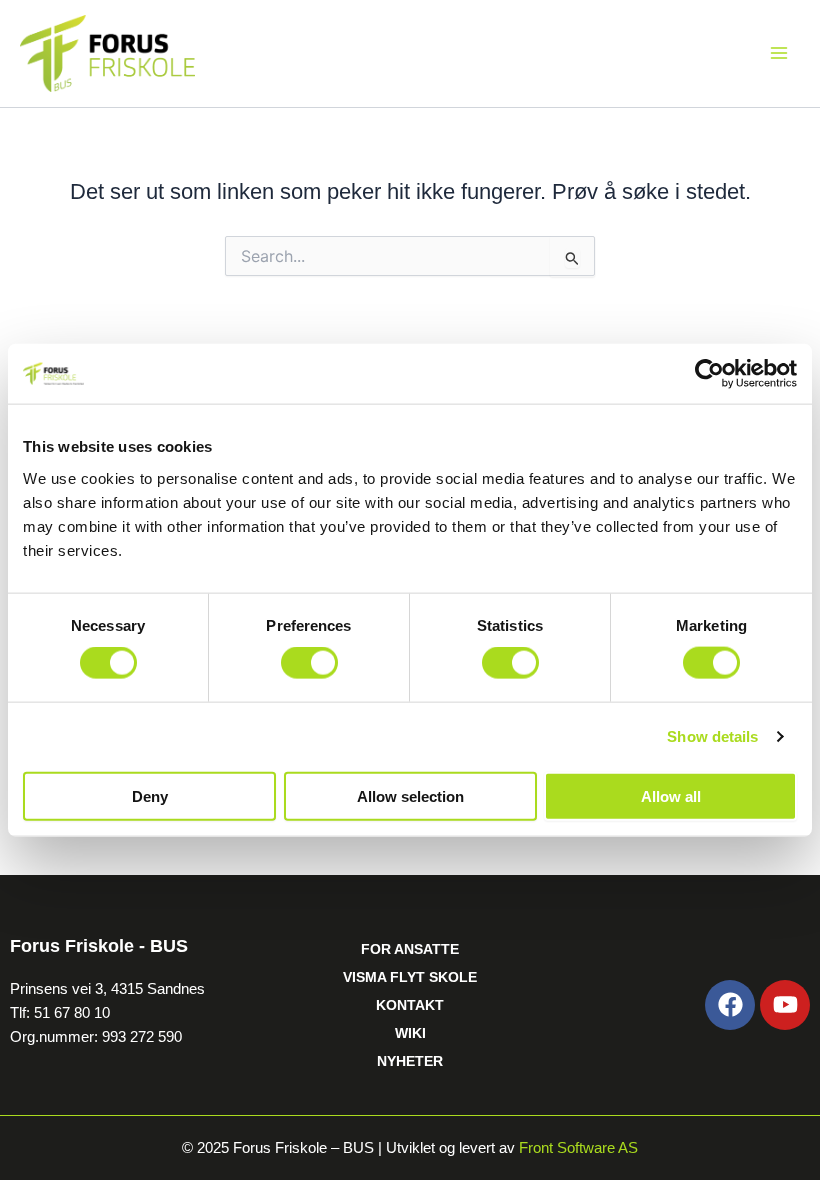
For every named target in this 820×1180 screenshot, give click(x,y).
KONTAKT (410, 1005)
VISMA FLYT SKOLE (410, 977)
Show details (712, 736)
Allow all (671, 795)
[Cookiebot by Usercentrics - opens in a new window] (709, 374)
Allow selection (410, 795)
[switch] (309, 663)
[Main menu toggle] (779, 53)
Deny (150, 795)
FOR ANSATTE (410, 949)
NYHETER (410, 1061)
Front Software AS (578, 1148)
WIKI (410, 1033)
